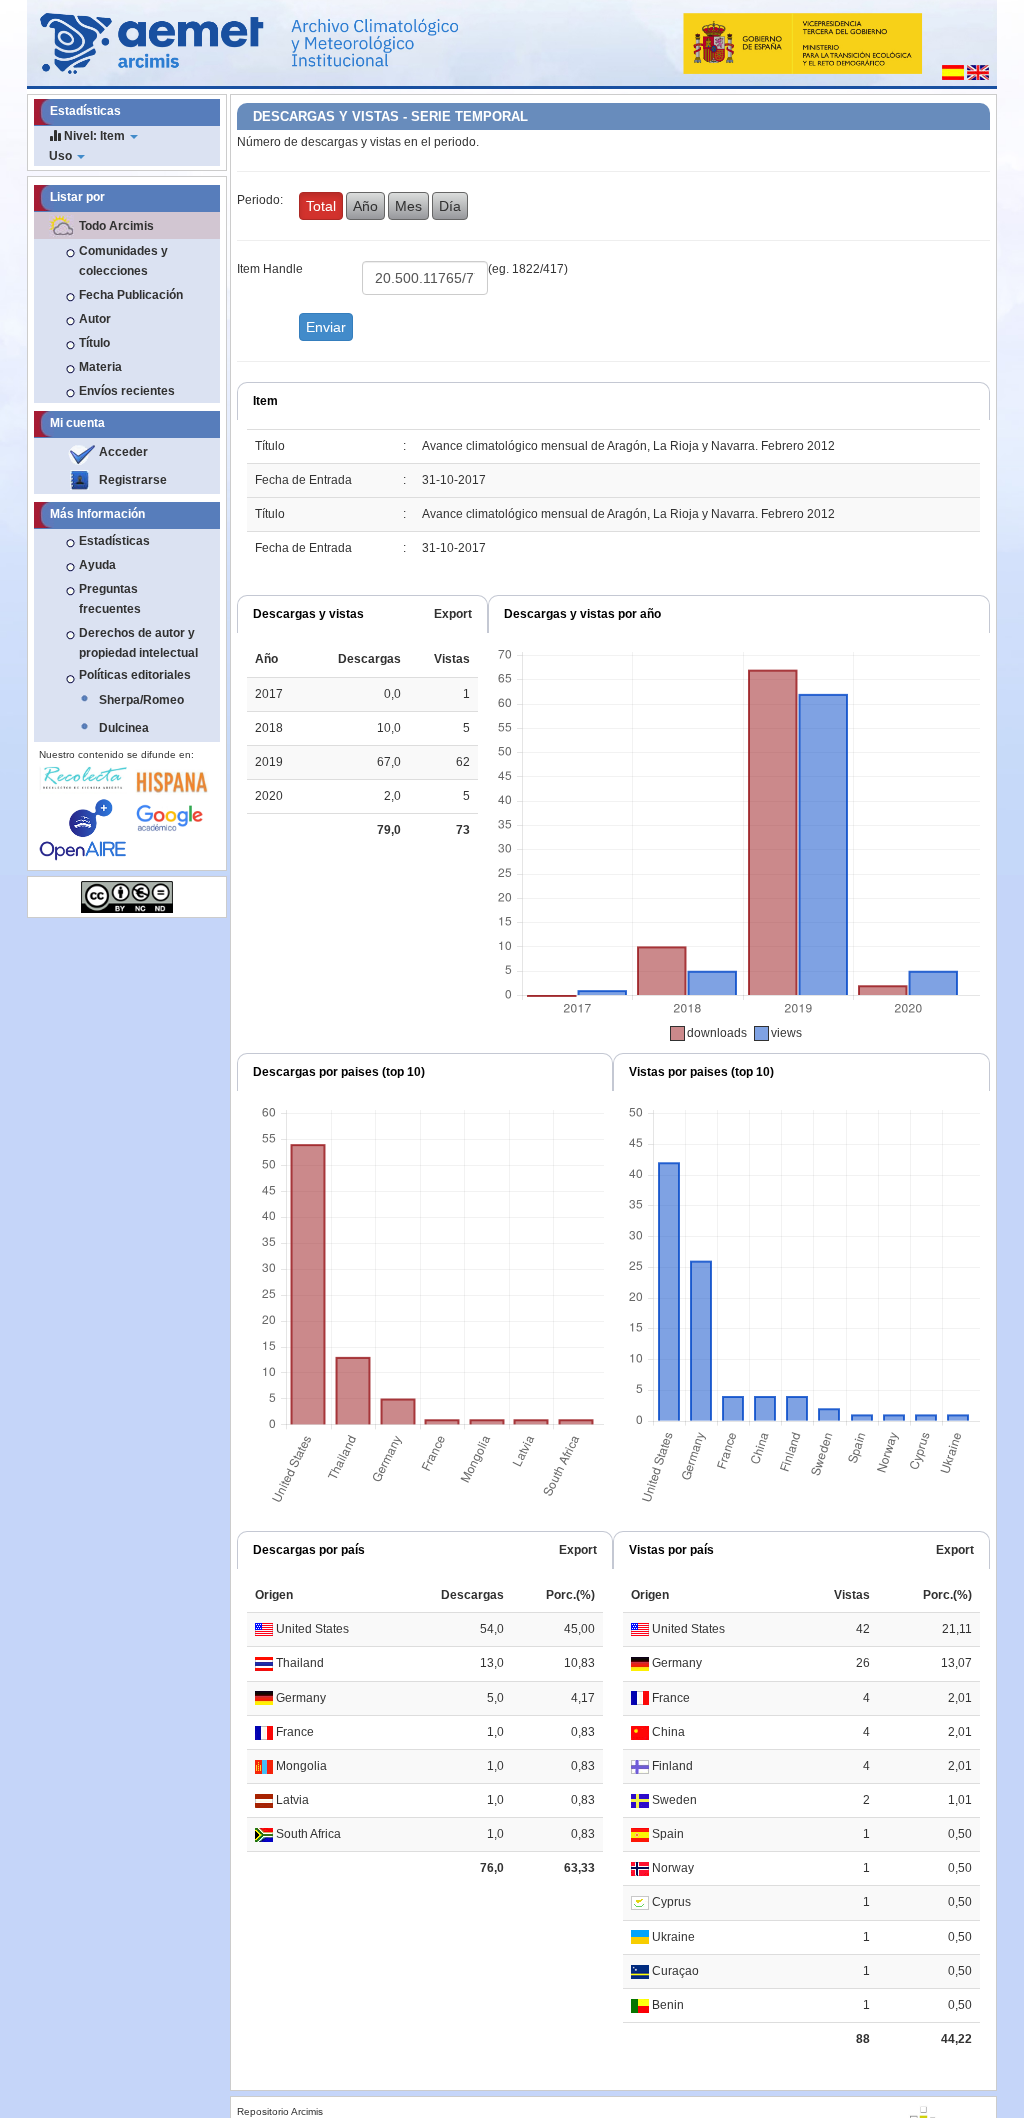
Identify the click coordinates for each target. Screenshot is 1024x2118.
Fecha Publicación (131, 295)
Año (365, 206)
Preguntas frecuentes (110, 599)
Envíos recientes (127, 391)
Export (453, 614)
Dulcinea (124, 728)
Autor (95, 319)
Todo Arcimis (116, 226)
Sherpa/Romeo (141, 700)
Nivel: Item (94, 136)
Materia (100, 367)
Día (450, 206)
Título (94, 343)
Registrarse (133, 480)
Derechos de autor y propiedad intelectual (138, 643)
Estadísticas (114, 541)
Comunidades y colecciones (123, 261)
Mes (408, 206)
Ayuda (97, 565)
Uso (62, 156)
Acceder (123, 452)
